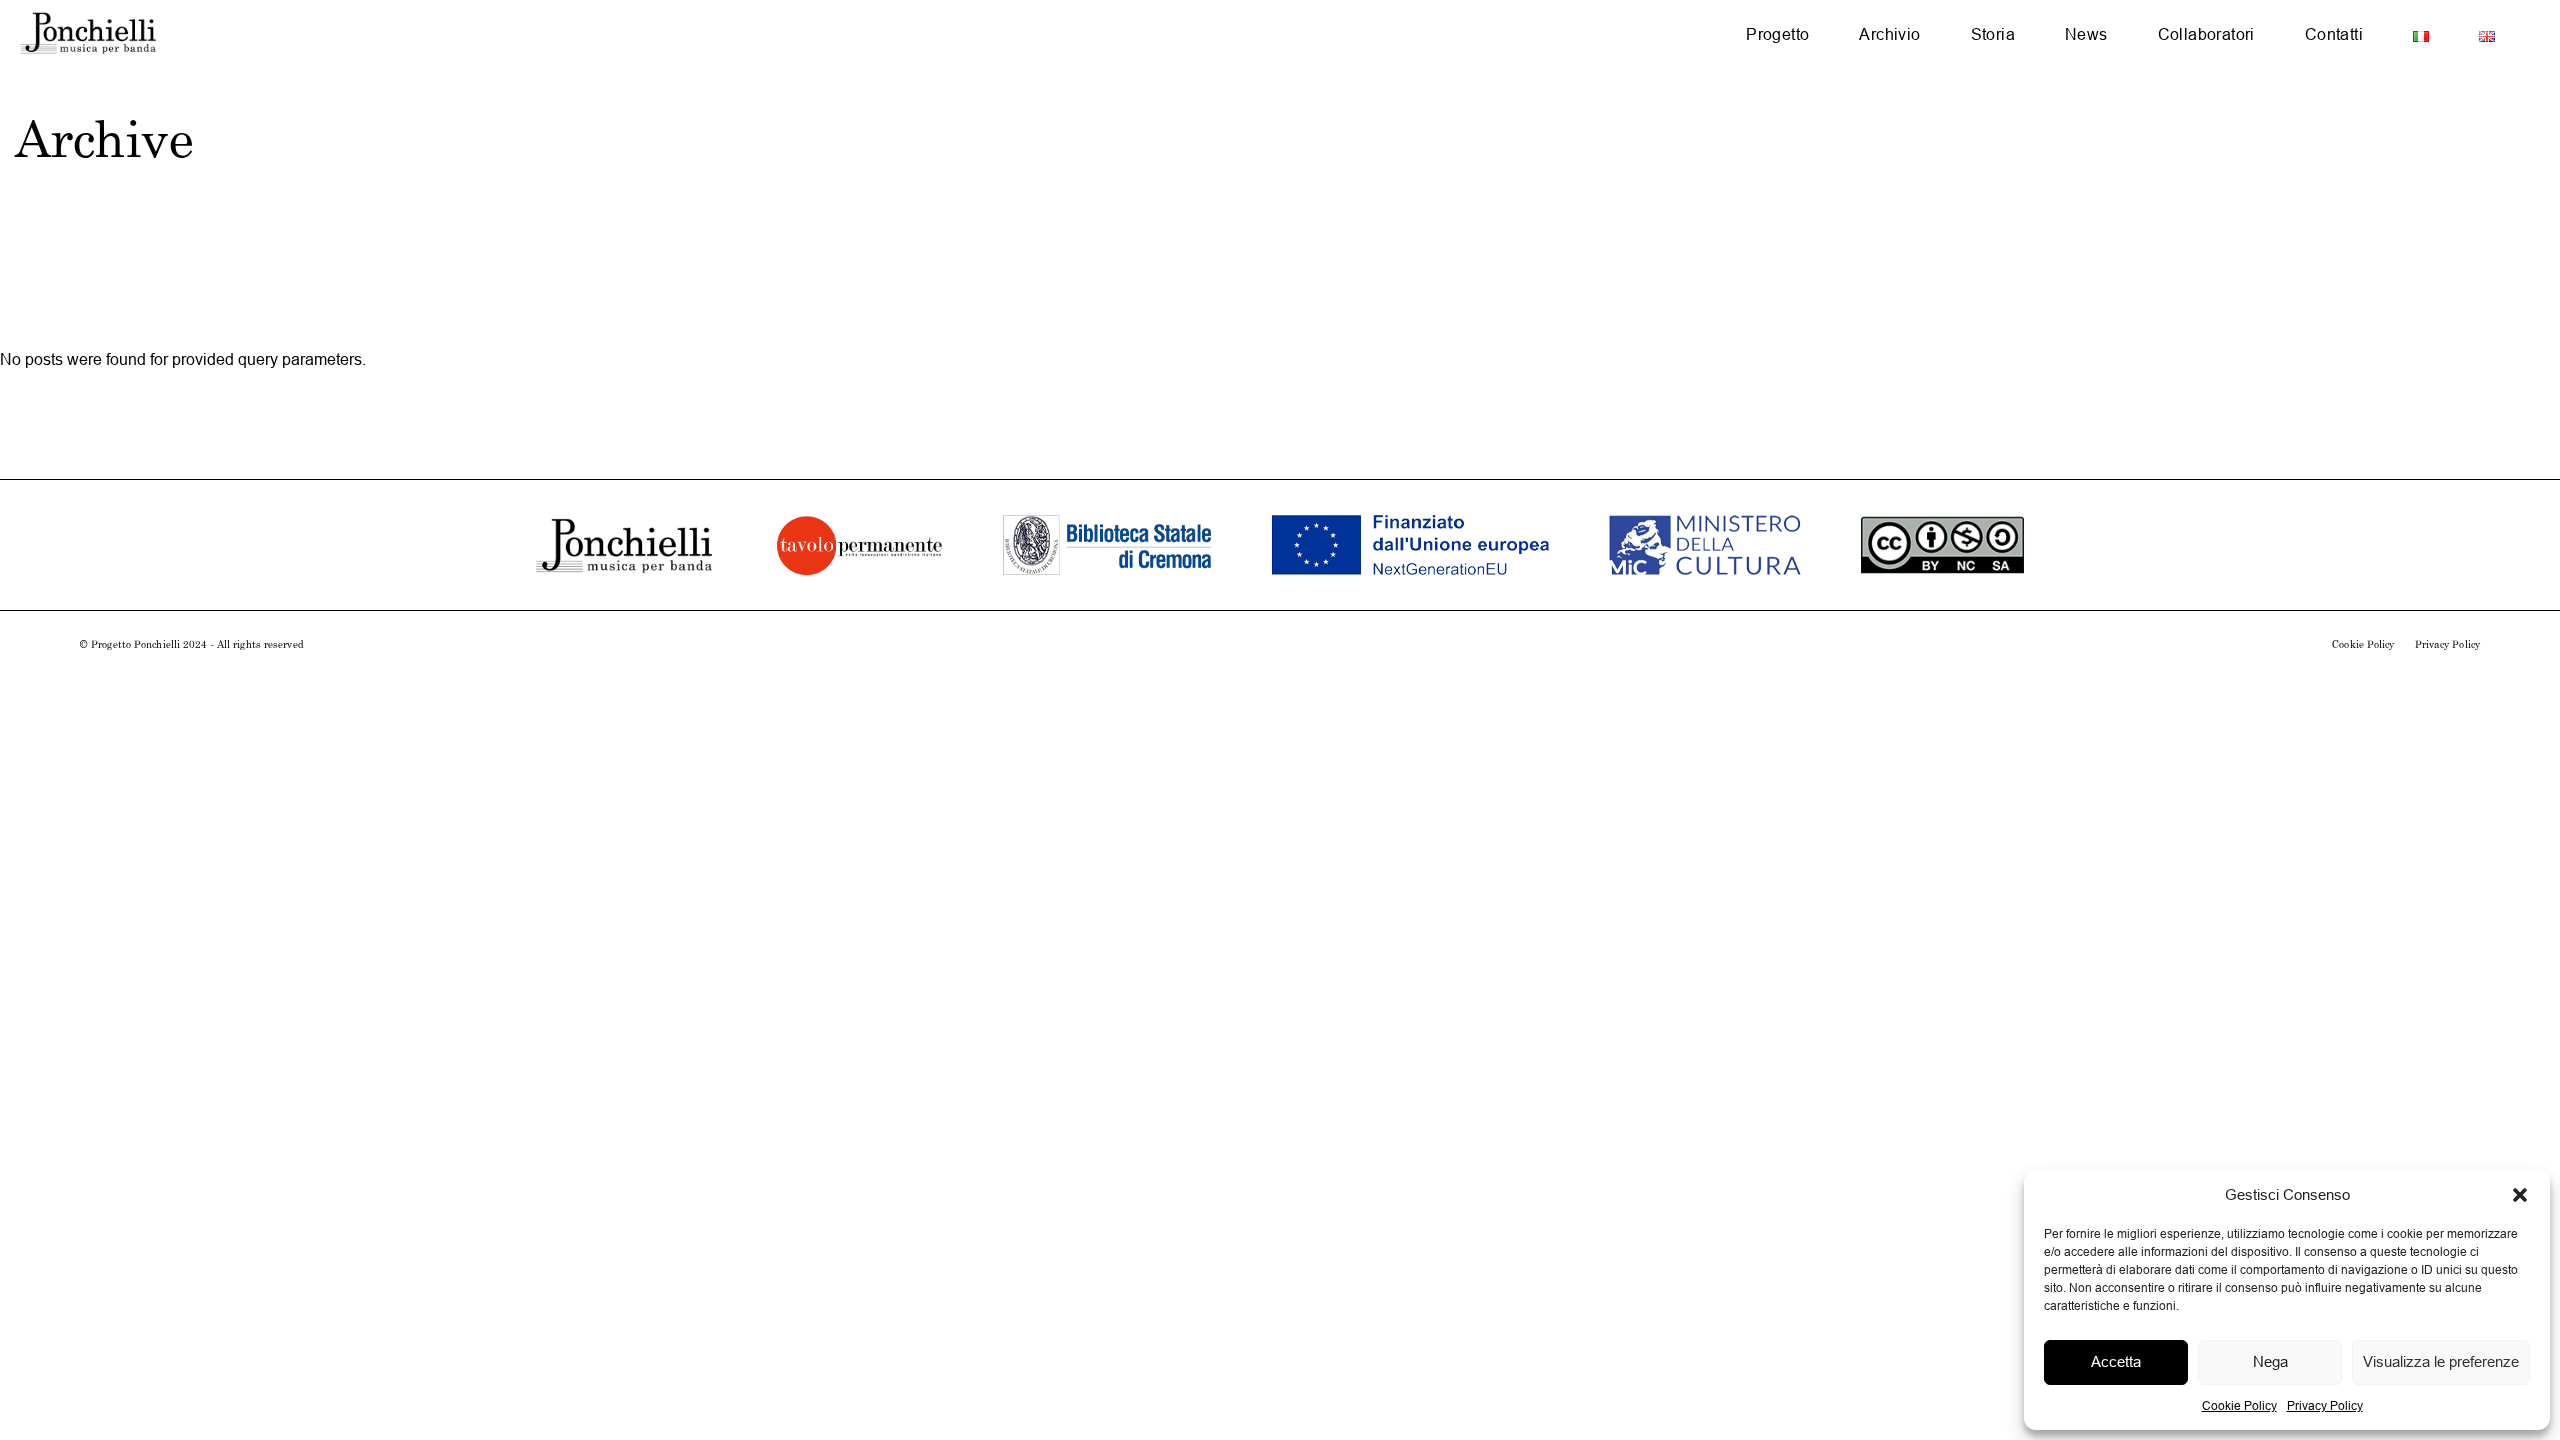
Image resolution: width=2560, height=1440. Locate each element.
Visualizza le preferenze (2441, 1361)
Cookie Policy (2239, 1405)
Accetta (2116, 1361)
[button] (2520, 1195)
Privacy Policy (2325, 1405)
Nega (2270, 1361)
